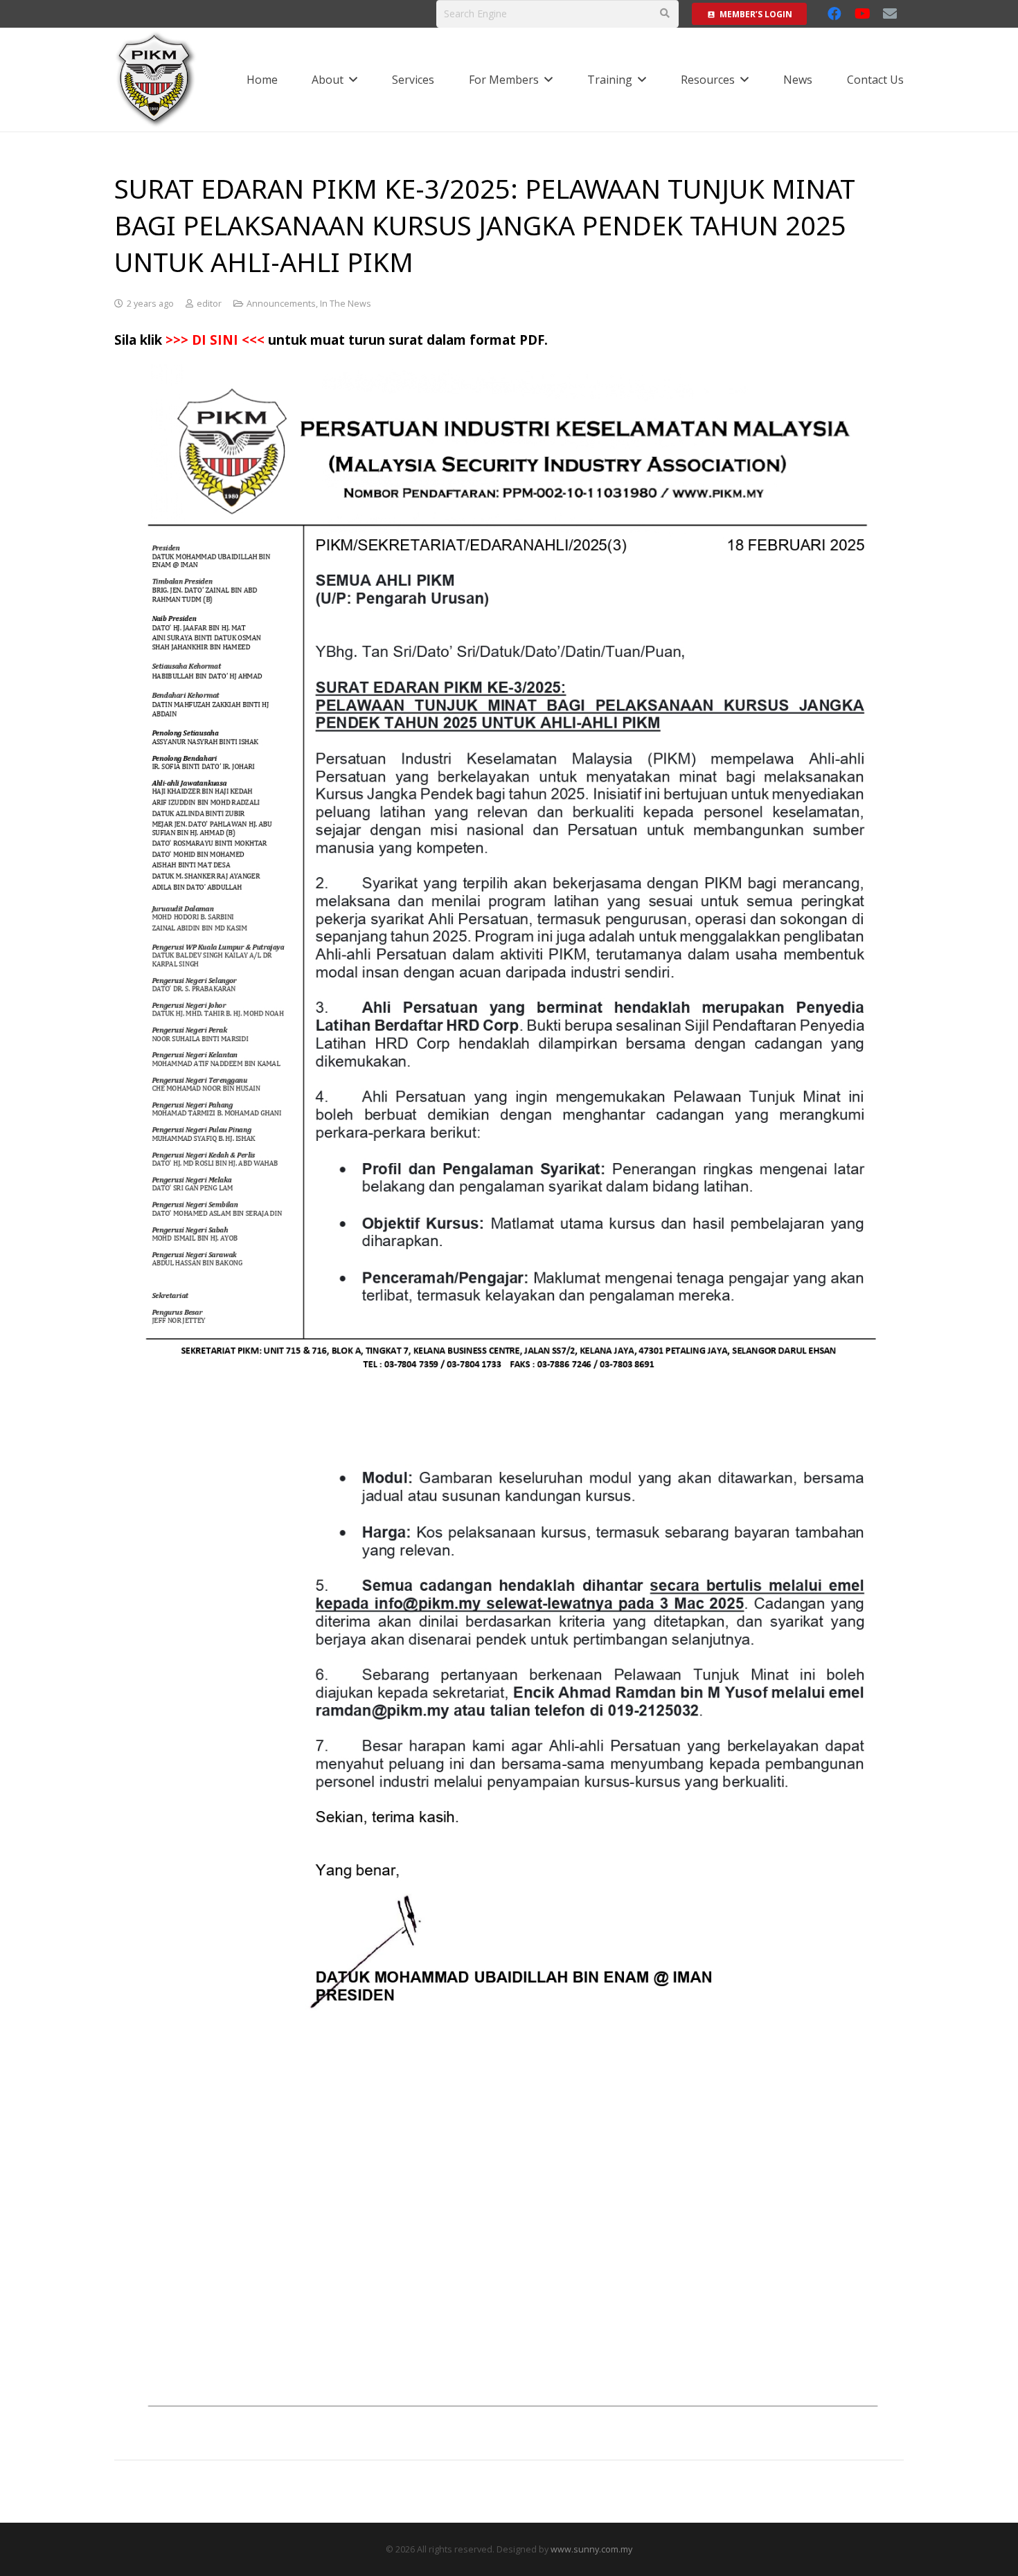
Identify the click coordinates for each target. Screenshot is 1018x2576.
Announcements (281, 304)
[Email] (890, 14)
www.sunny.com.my (591, 2549)
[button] (353, 79)
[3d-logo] (156, 80)
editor (209, 304)
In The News (346, 304)
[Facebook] (834, 14)
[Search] (664, 13)
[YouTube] (862, 14)
